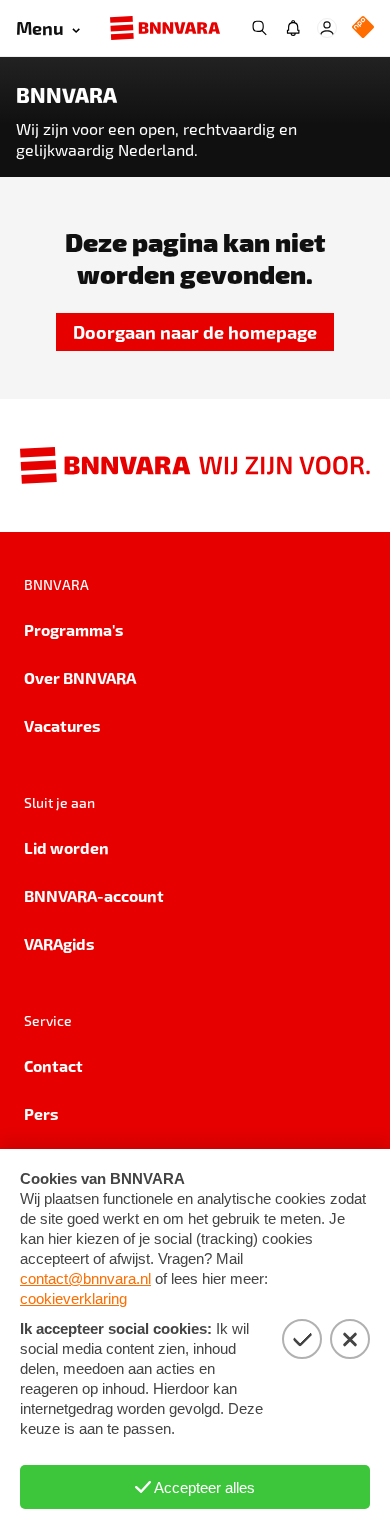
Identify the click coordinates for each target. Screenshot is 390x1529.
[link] (195, 332)
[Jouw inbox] (293, 28)
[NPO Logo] (363, 28)
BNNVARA (66, 95)
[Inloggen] (327, 28)
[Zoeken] (259, 28)
